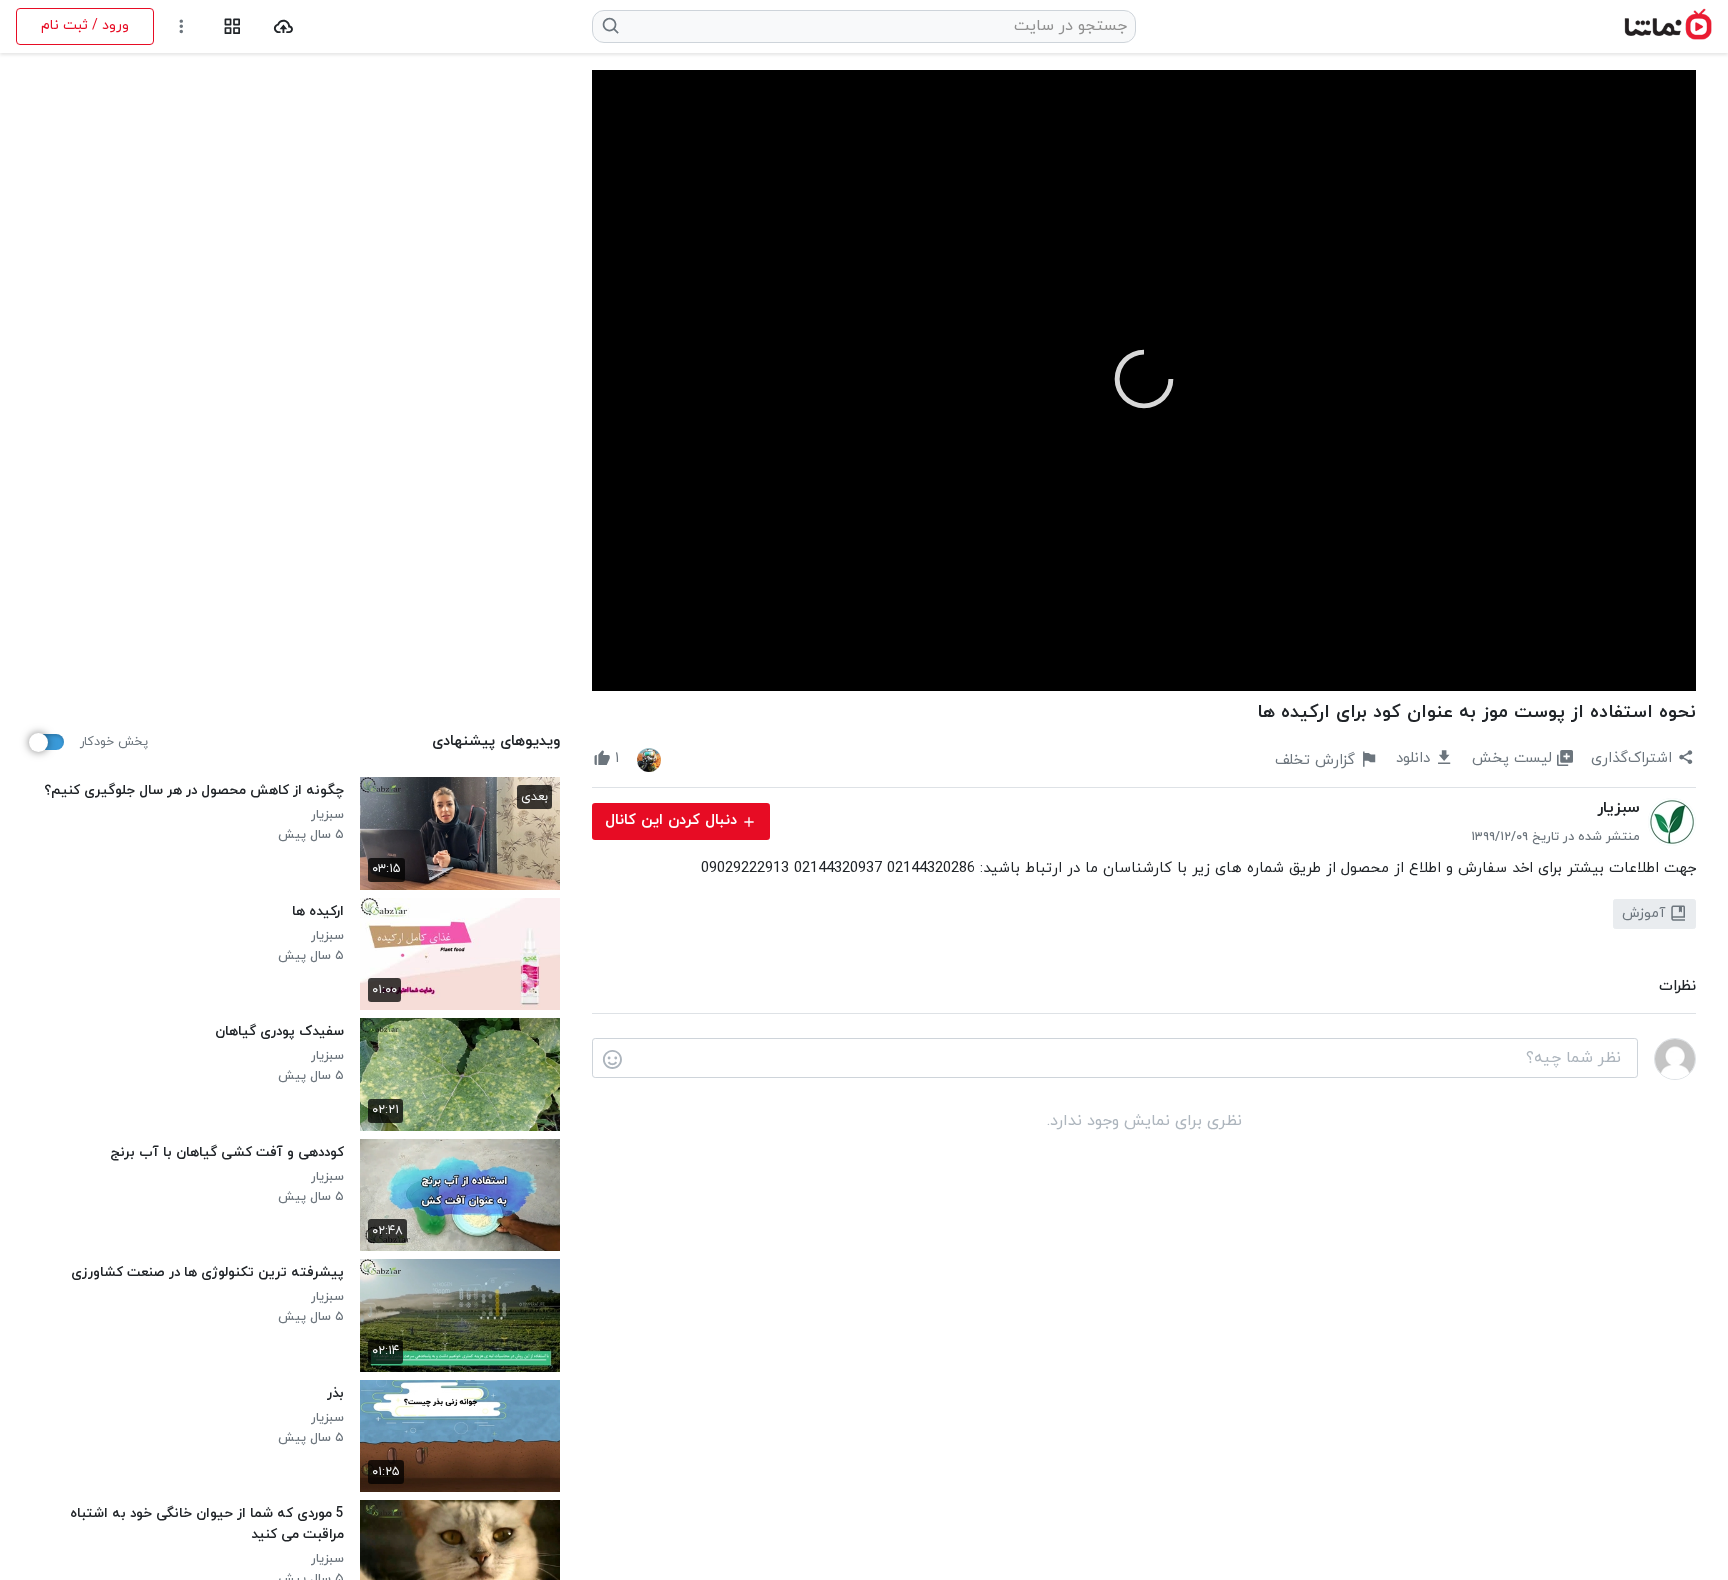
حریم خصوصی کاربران (684, 1546)
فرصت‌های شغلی (820, 1546)
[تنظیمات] (181, 26)
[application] (1144, 380)
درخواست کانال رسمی (416, 1546)
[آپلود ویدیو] (283, 26)
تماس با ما (51, 1546)
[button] (1144, 379)
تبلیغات (218, 1546)
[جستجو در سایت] (611, 26)
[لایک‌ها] (649, 759)
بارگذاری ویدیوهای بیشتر (296, 1385)
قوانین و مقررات (550, 1546)
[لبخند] (612, 1059)
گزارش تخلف (140, 1546)
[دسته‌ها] (232, 26)
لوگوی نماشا (295, 1546)
